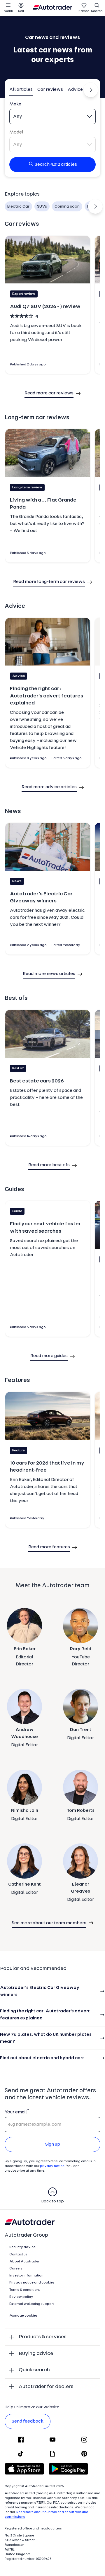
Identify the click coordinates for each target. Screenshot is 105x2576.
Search (97, 11)
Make (15, 104)
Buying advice (36, 2354)
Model (16, 132)
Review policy (21, 2297)
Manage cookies (23, 2316)
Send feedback (28, 2421)
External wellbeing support (32, 2304)
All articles (21, 90)
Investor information (26, 2276)
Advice (75, 90)
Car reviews (50, 90)
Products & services (43, 2337)
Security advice (22, 2247)
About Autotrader (24, 2262)
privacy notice (52, 2166)
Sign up (53, 2144)
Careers (16, 2269)
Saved (84, 11)
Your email (16, 2112)
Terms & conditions (25, 2290)
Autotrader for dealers (46, 2387)
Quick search (34, 2370)
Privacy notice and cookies (32, 2283)
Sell (21, 11)
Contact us (18, 2255)
